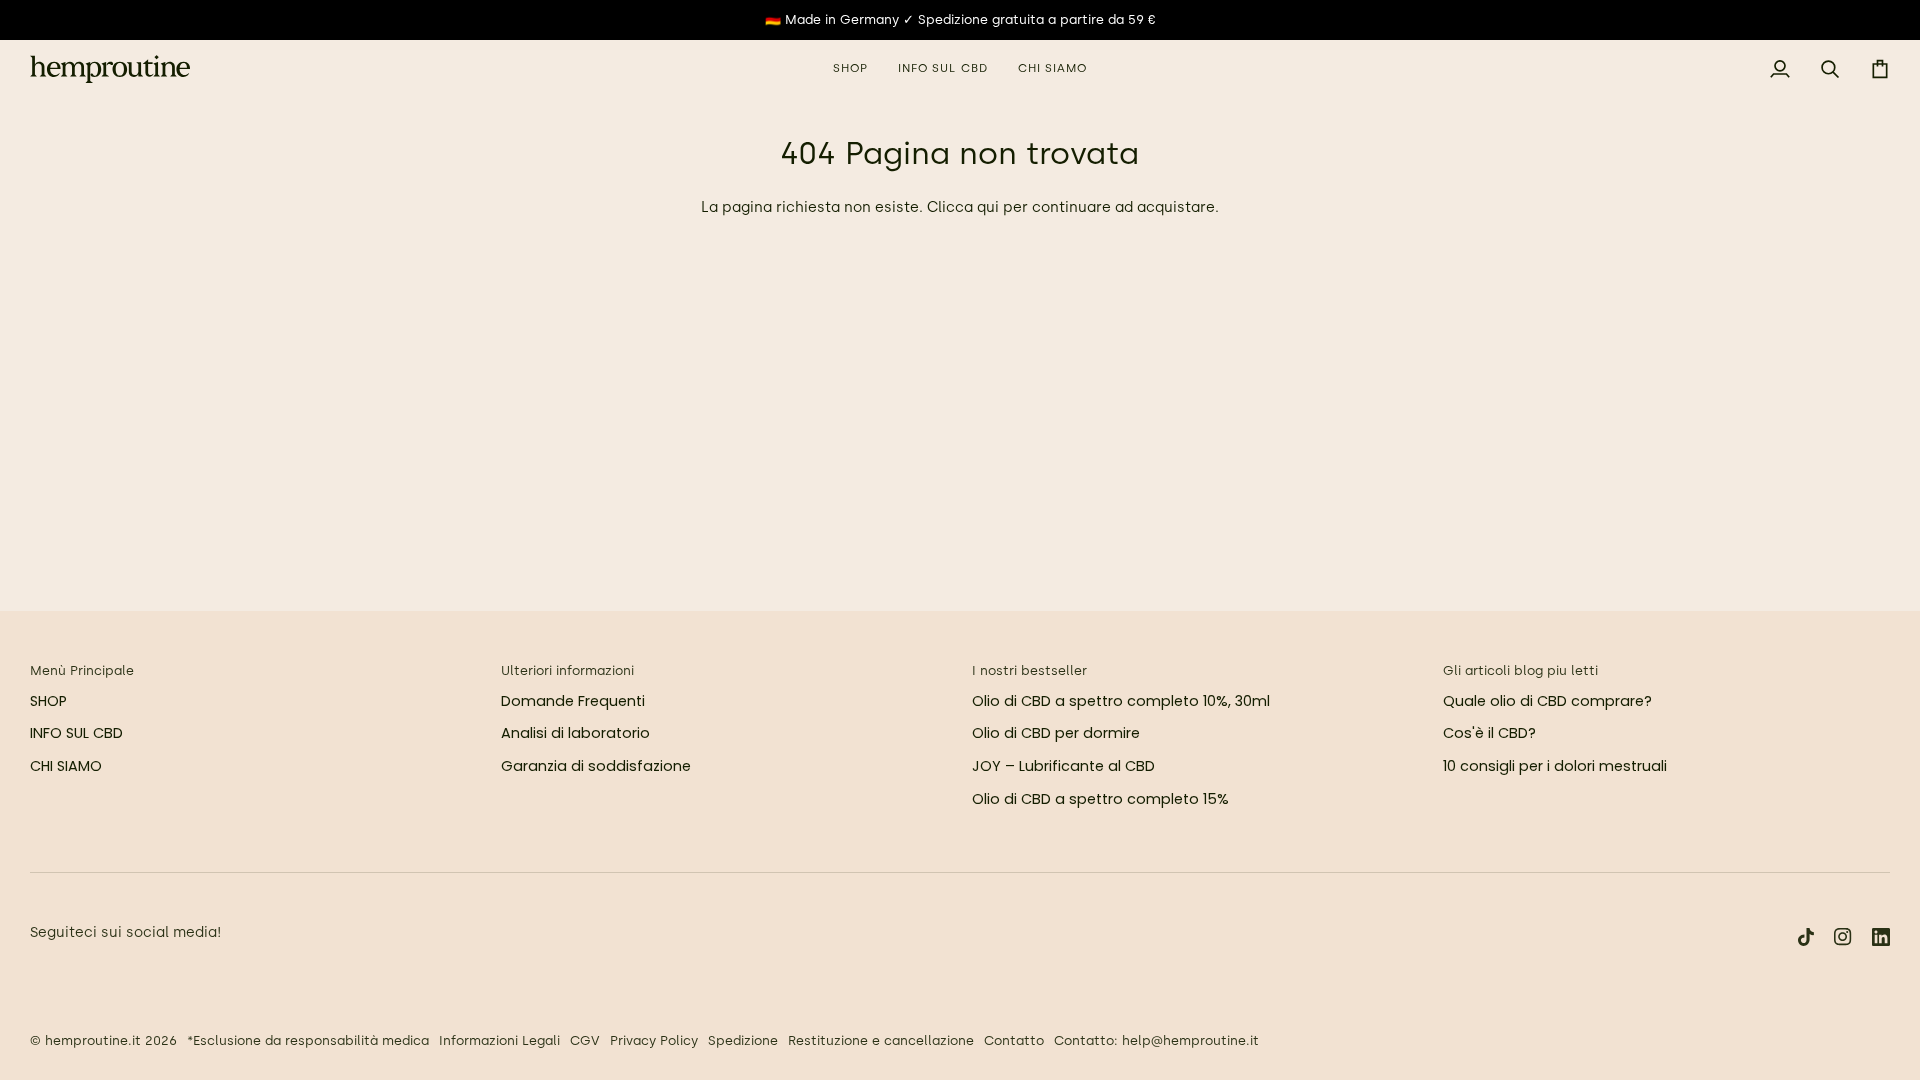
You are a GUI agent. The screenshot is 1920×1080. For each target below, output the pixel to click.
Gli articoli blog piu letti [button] (1520, 670)
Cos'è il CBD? (1489, 733)
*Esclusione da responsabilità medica (308, 1040)
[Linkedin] (1881, 937)
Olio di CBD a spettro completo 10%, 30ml (1121, 701)
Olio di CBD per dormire (1056, 733)
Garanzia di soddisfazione (596, 766)
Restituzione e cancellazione (881, 1040)
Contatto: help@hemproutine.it (1156, 1040)
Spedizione (743, 1040)
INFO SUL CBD (76, 733)
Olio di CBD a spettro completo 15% (1100, 799)
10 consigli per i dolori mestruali (1555, 766)
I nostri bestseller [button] (1029, 670)
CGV (585, 1040)
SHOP (48, 701)
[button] (850, 69)
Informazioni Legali (499, 1040)
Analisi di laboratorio (575, 733)
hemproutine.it (93, 1040)
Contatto (1014, 1040)
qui (988, 207)
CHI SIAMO (66, 766)
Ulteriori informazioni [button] (567, 670)
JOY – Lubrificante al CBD (1063, 766)
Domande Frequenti (573, 701)
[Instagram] (1843, 937)
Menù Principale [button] (82, 670)
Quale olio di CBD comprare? (1547, 701)
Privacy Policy (654, 1040)
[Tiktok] (1806, 937)
